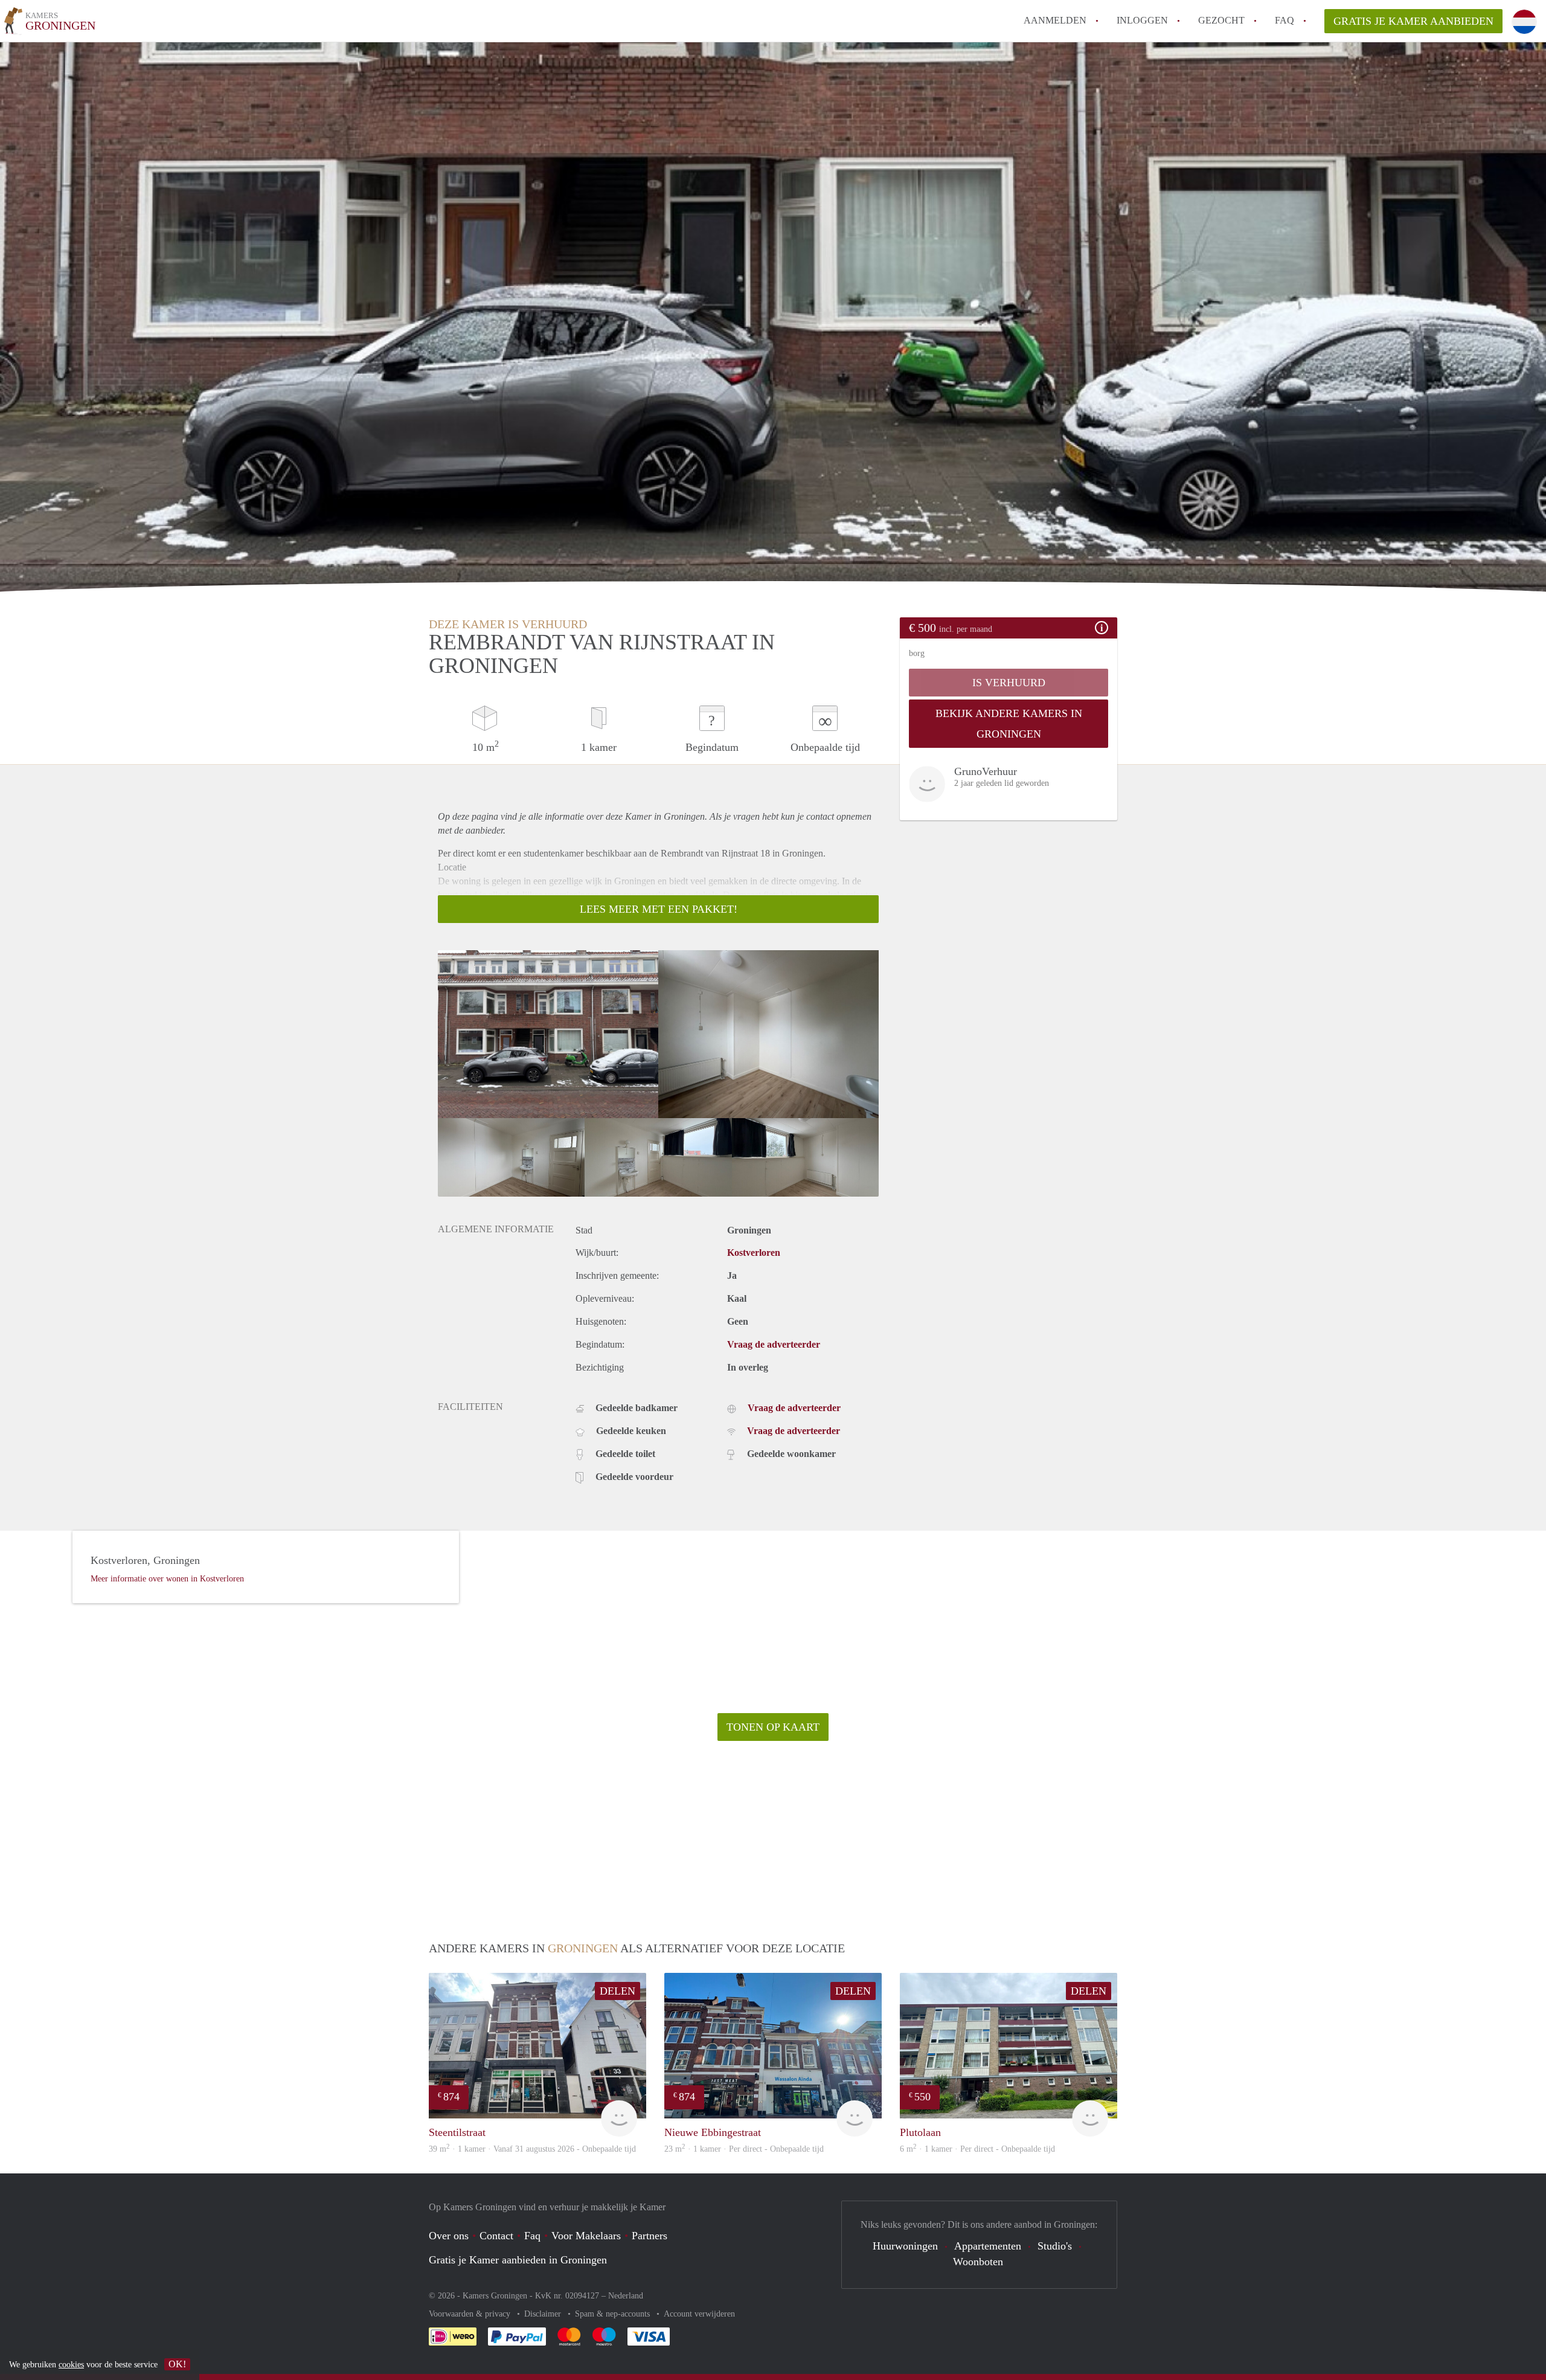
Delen (617, 1991)
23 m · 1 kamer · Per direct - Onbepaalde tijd (744, 2149)
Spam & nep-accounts (614, 2314)
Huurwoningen (905, 2246)
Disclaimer (544, 2314)
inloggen (1142, 20)
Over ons (449, 2236)
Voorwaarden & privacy (471, 2314)
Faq (532, 2236)
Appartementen (988, 2246)
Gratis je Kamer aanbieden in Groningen (518, 2260)
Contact (496, 2236)
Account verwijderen (699, 2314)
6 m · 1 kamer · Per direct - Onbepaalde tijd (977, 2149)
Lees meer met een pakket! (659, 909)
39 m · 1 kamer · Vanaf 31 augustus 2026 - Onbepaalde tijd (532, 2149)
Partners (650, 2236)
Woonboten (978, 2262)
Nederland (626, 2296)
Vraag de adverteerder (774, 1344)
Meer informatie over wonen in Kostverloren (167, 1579)
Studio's (1055, 2246)
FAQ (1285, 20)
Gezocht (1221, 20)
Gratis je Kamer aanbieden (1413, 21)
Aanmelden (1055, 20)
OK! (177, 2364)
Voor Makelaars (586, 2236)
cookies (71, 2365)
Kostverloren (754, 1253)
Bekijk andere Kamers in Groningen (1009, 724)
